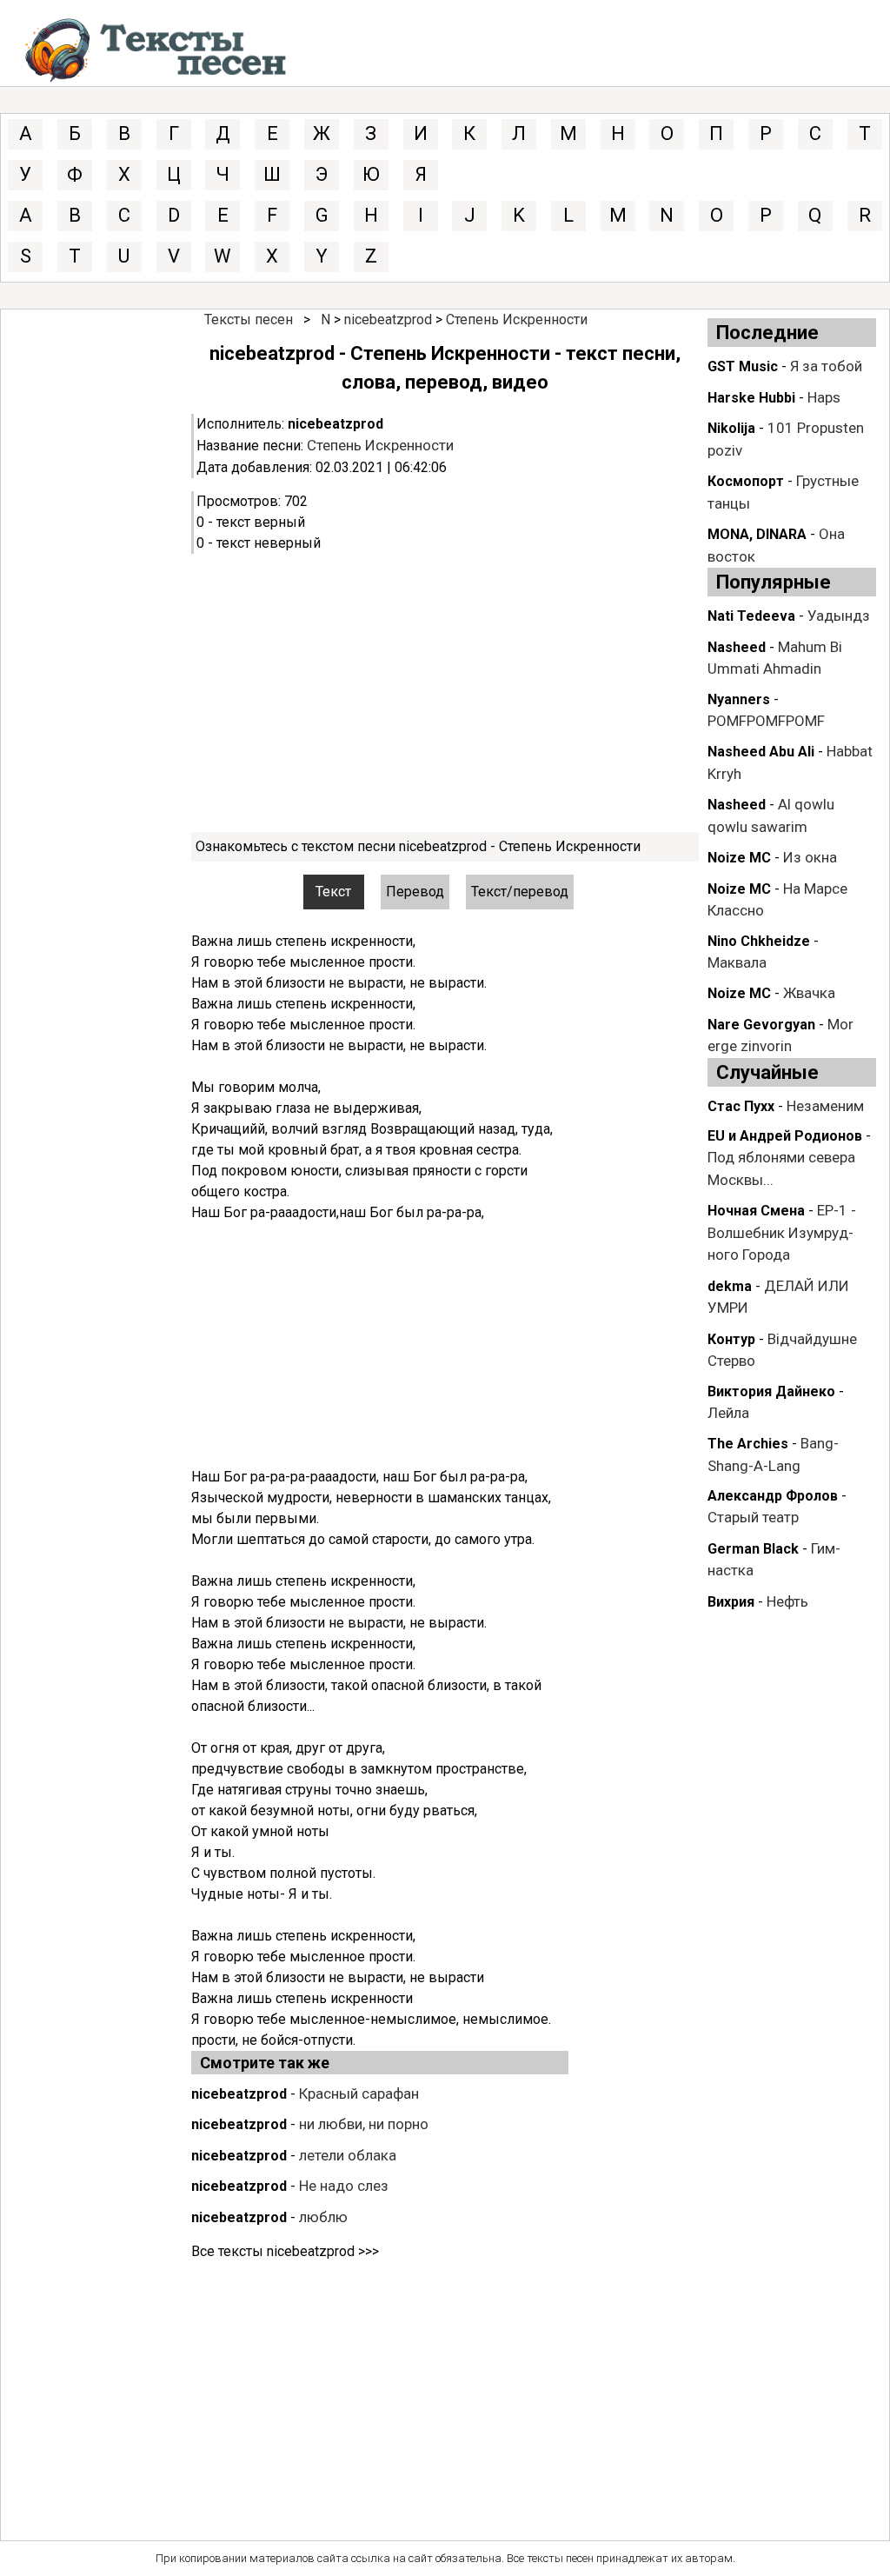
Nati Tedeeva (751, 616)
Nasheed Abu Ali (761, 752)
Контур (731, 1339)
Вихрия (731, 1602)
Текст (333, 892)
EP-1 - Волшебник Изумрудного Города (782, 1232)
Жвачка (809, 993)
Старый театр (753, 1517)
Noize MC (739, 858)
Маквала (737, 962)
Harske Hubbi (751, 398)
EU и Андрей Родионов (785, 1136)
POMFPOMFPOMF (766, 721)
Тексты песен (249, 320)
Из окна (810, 857)
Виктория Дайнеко (771, 1391)
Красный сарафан (359, 2093)
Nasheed (737, 647)
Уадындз (839, 616)
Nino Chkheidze (759, 941)
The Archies (748, 1444)
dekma (730, 1286)
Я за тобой (826, 366)
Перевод (415, 892)
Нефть (787, 1601)
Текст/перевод (520, 892)
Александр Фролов (773, 1496)
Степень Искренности (517, 320)
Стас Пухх (741, 1106)
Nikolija (731, 428)
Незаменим (825, 1106)
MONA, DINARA (757, 534)
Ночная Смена (756, 1211)
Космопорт (746, 481)
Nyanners (739, 699)
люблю (323, 2217)
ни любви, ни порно (364, 2124)
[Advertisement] (445, 693)
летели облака (348, 2155)
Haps (824, 397)
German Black (753, 1549)
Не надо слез (344, 2186)
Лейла (728, 1413)
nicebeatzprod (388, 320)
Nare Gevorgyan (761, 1025)
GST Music (743, 366)
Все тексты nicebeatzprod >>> (285, 2251)
